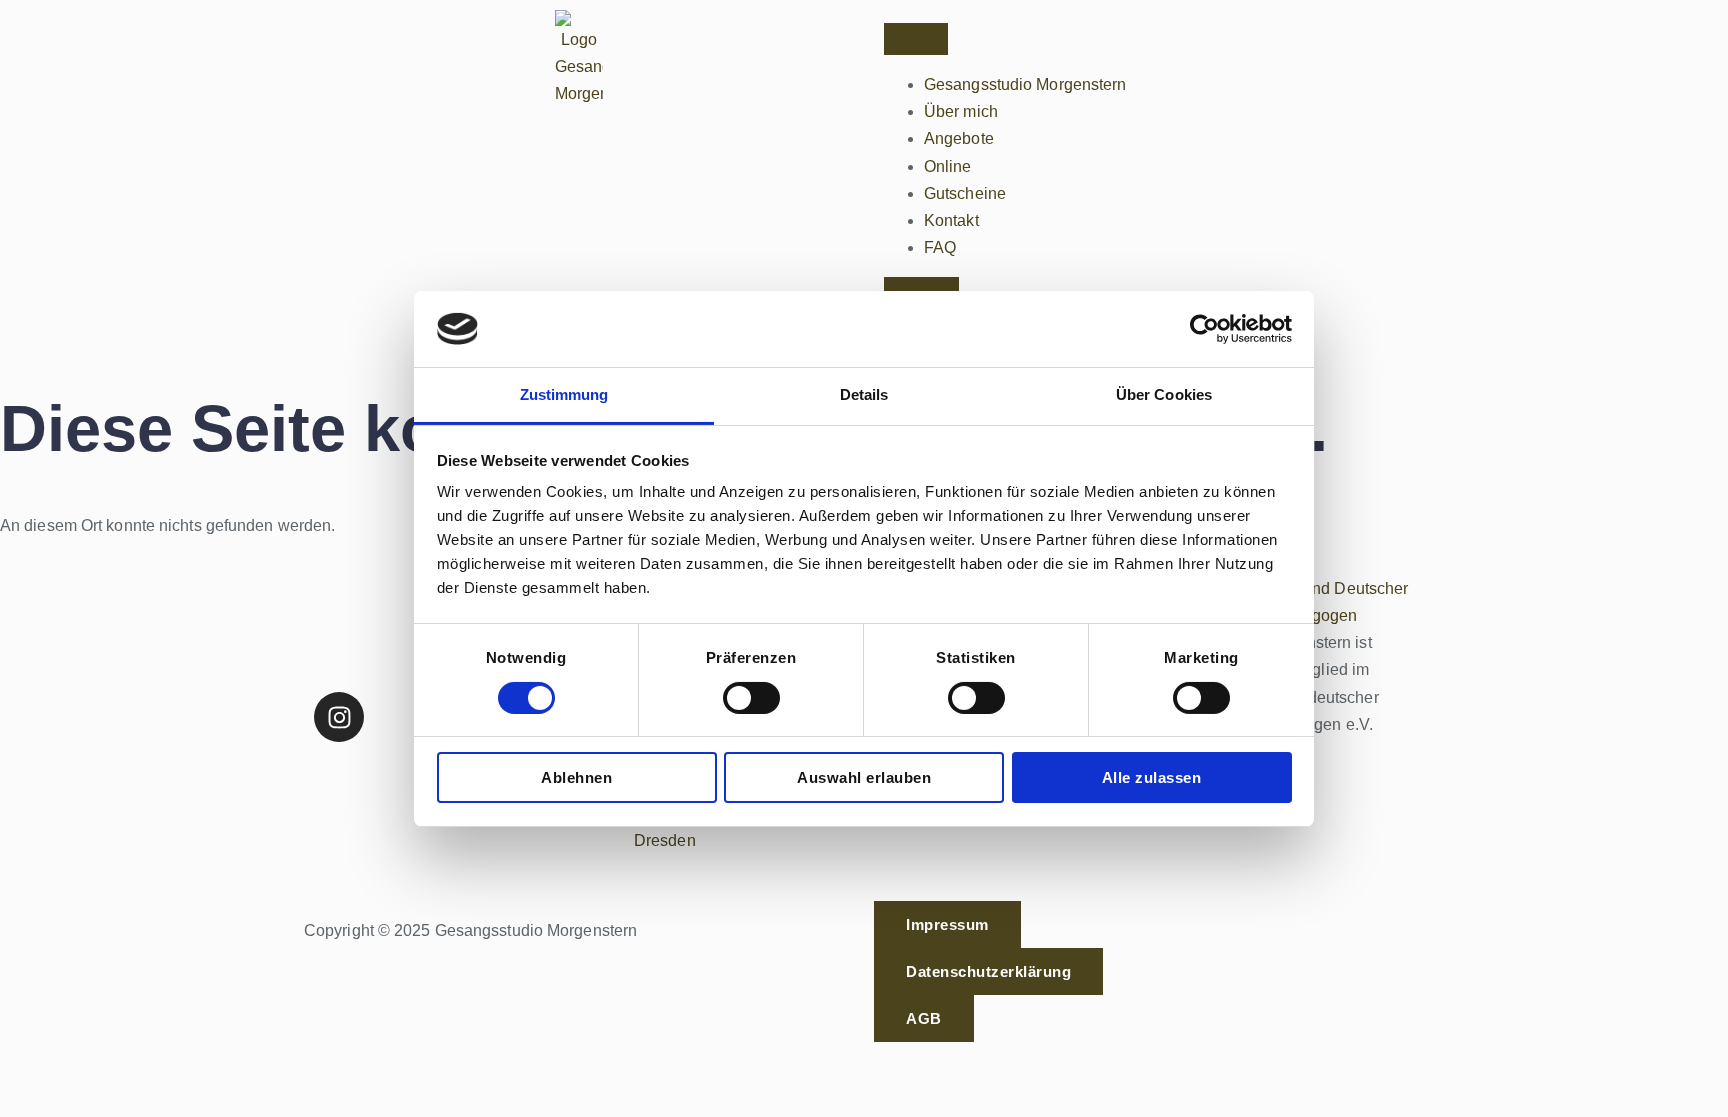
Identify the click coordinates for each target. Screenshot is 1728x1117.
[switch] (751, 698)
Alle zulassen (1152, 777)
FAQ (940, 247)
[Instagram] (339, 717)
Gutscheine (965, 193)
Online (948, 166)
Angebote (959, 138)
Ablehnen (576, 777)
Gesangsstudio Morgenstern (1025, 84)
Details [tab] (864, 394)
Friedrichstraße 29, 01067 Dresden (727, 827)
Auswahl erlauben (864, 777)
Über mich (961, 111)
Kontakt (951, 220)
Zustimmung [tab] (564, 394)
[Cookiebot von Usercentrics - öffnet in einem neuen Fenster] (1204, 329)
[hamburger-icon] (916, 39)
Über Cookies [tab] (1164, 394)
